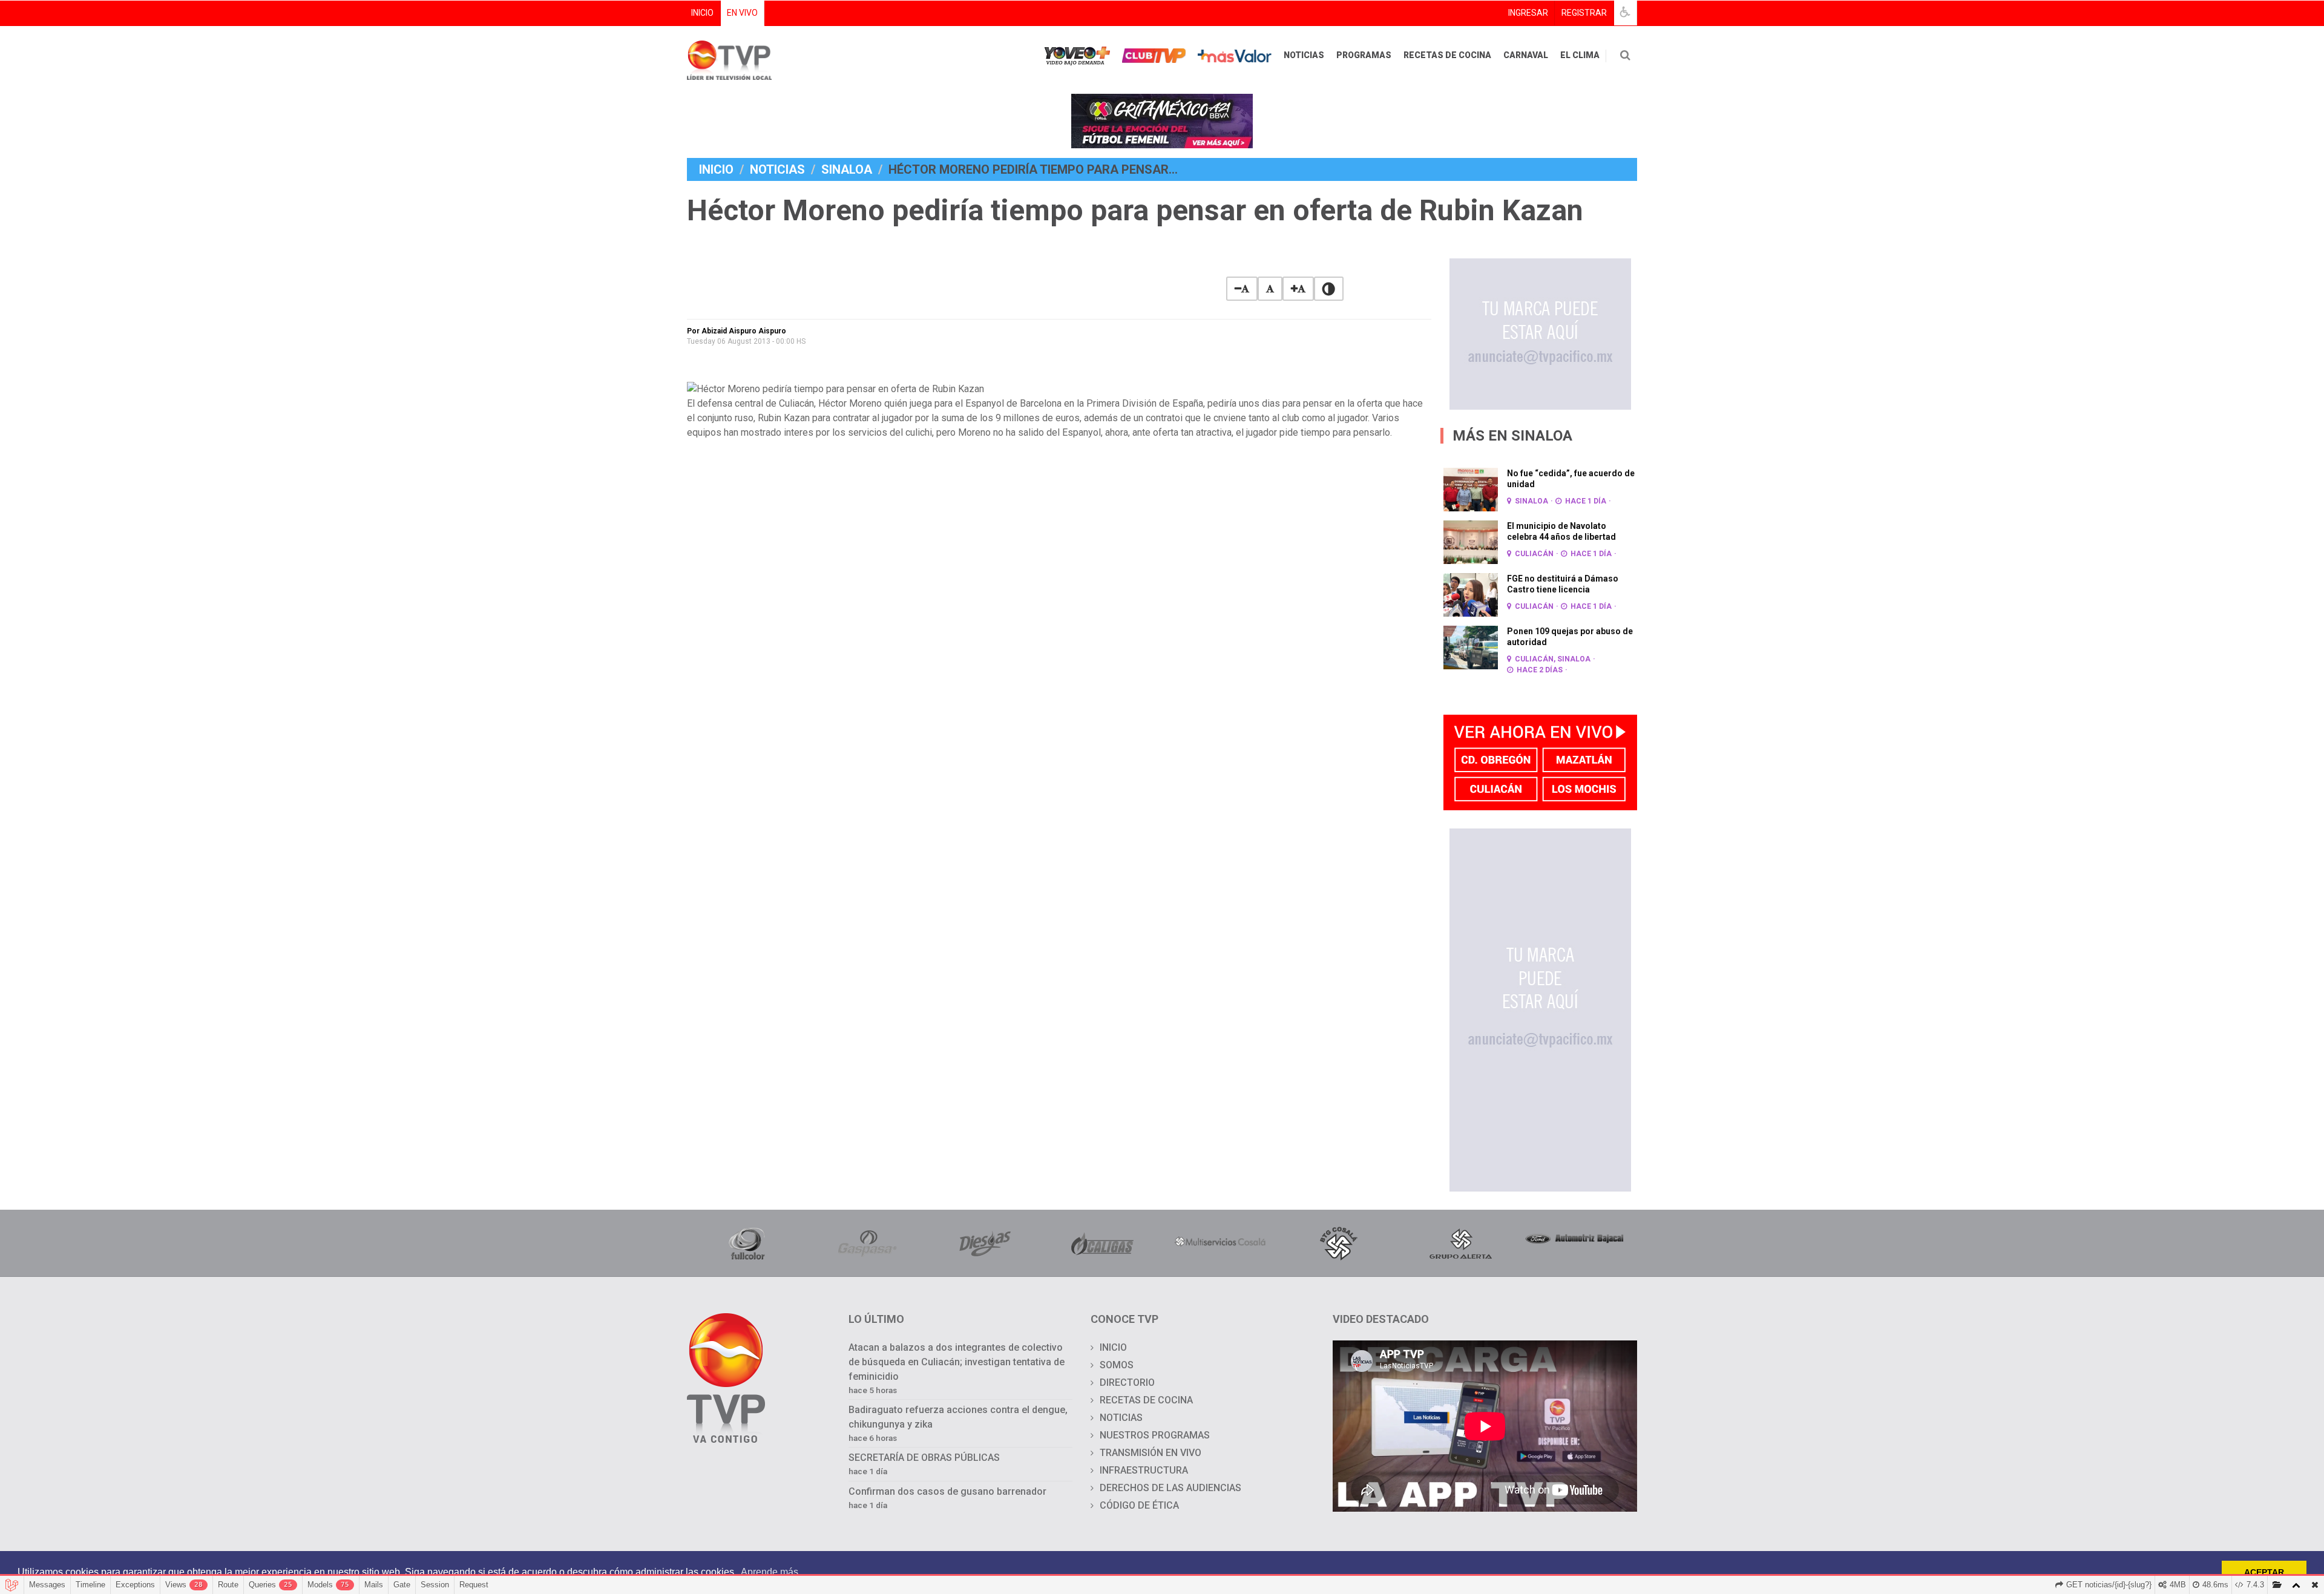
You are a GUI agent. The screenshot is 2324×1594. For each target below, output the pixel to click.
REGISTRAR (1584, 13)
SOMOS (1117, 1365)
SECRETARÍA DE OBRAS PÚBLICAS (924, 1458)
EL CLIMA (1580, 55)
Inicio (716, 169)
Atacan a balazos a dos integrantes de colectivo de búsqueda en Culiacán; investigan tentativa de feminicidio (957, 1362)
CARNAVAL (1526, 55)
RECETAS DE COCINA (1447, 55)
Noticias (777, 169)
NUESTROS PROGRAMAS (1155, 1435)
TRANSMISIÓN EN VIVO (1151, 1453)
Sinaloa (847, 169)
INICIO (702, 13)
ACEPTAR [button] (2264, 1572)
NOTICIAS (1304, 55)
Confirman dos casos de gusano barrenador (947, 1491)
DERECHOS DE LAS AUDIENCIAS (1170, 1488)
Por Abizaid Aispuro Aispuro (737, 331)
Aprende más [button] (770, 1572)
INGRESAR (1528, 13)
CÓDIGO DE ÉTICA (1139, 1505)
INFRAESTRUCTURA (1144, 1470)
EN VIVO (742, 13)
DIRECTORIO (1127, 1382)
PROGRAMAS (1364, 55)
